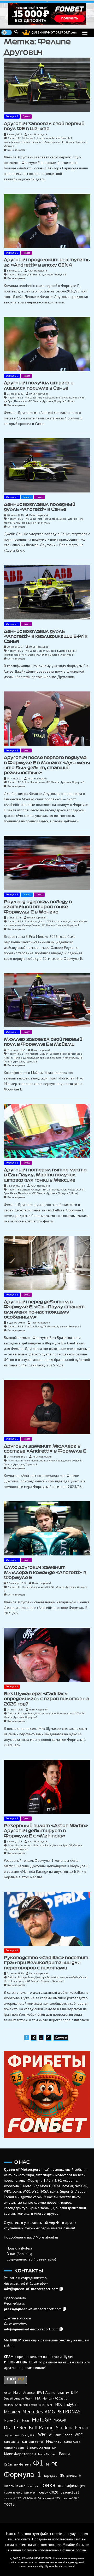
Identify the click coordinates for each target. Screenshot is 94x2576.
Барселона (11, 2442)
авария (33, 2486)
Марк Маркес (47, 2454)
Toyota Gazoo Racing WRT (20, 2435)
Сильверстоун (19, 1981)
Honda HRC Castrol (55, 2398)
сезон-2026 (71, 1461)
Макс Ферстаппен (20, 2454)
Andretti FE (14, 138)
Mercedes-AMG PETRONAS (51, 2411)
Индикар (54, 2441)
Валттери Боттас (26, 1713)
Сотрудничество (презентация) (31, 2259)
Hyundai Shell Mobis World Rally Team (28, 2405)
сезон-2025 (52, 2498)
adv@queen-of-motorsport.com (31, 2289)
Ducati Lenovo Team (18, 2398)
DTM (75, 2392)
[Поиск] (16, 32)
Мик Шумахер (60, 1713)
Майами (57, 1058)
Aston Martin (15, 1461)
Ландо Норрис (14, 2448)
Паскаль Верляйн (32, 142)
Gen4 (25, 275)
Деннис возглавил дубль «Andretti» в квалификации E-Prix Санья (46, 636)
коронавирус (13, 2492)
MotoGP (42, 2419)
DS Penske (27, 138)
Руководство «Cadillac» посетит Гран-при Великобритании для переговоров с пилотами (46, 1963)
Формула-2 (51, 2476)
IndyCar (71, 2404)
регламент (31, 2492)
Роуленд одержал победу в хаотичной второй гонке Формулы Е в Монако (38, 907)
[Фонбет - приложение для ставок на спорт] (47, 14)
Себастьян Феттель (17, 2464)
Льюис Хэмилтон (42, 2447)
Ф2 (47, 2464)
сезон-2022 (12, 2498)
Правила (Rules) (19, 2248)
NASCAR (60, 2420)
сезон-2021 (70, 2492)
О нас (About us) (19, 2254)
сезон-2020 (49, 2492)
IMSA (58, 2405)
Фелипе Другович (76, 142)
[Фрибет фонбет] (47, 2095)
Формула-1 (12, 1686)
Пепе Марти (21, 401)
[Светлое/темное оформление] (7, 32)
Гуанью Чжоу (43, 1713)
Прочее (26, 116)
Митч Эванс (28, 655)
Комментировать (16, 150)
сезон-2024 (32, 2498)
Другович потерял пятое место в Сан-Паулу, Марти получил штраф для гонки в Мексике (45, 1175)
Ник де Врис (61, 1845)
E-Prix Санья (29, 398)
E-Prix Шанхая (42, 138)
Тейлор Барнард (52, 142)
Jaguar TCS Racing (48, 651)
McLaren (12, 2412)
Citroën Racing (30, 1190)
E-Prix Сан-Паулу (49, 1190)
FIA (62, 1190)
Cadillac (12, 1713)
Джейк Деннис (68, 519)
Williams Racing (61, 2435)
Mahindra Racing (62, 398)
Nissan (64, 921)
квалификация (12, 142)
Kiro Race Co (44, 398)
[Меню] (85, 33)
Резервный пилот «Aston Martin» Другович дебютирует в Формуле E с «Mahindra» (46, 1831)
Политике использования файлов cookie (54, 2550)
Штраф (71, 401)
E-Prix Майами (31, 1054)
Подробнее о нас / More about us (31, 2237)
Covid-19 (63, 2393)
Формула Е (12, 116)
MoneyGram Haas (17, 2420)
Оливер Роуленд (32, 925)
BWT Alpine (46, 2392)
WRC (79, 2435)
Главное (27, 497)
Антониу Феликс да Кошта (19, 1058)
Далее (61, 2037)
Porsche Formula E (62, 138)
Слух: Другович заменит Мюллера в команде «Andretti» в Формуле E (45, 1572)
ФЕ (63, 142)
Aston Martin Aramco (36, 1461)
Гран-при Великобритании (50, 1977)
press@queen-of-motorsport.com (33, 2309)
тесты (10, 2504)
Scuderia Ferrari (72, 2428)
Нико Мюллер (70, 1058)
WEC (42, 2435)
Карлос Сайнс (72, 2442)
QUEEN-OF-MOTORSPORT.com (54, 32)
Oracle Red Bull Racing (29, 2427)
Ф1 (83, 1713)
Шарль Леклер (15, 2486)
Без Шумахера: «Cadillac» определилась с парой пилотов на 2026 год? (47, 1699)
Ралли (64, 2454)
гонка (75, 398)
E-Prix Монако (30, 782)
